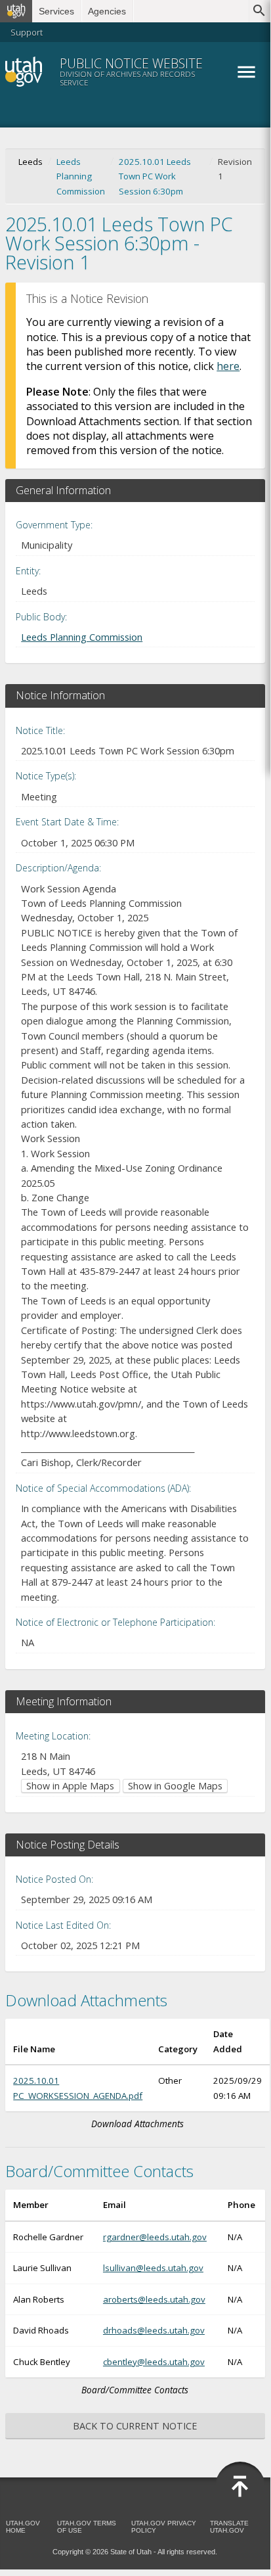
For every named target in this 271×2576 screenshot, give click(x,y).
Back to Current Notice (135, 2426)
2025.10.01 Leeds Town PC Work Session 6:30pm (155, 176)
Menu (246, 72)
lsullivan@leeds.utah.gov (153, 2268)
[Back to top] (240, 2487)
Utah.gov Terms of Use (87, 2527)
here (228, 366)
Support (27, 32)
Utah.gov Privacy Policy (164, 2527)
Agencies (107, 11)
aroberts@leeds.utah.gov (154, 2299)
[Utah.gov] (16, 11)
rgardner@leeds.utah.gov (155, 2237)
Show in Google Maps (175, 1786)
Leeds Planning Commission (81, 176)
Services (56, 11)
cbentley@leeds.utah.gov (154, 2362)
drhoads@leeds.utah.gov (154, 2330)
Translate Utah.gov (229, 2527)
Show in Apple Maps (70, 1786)
